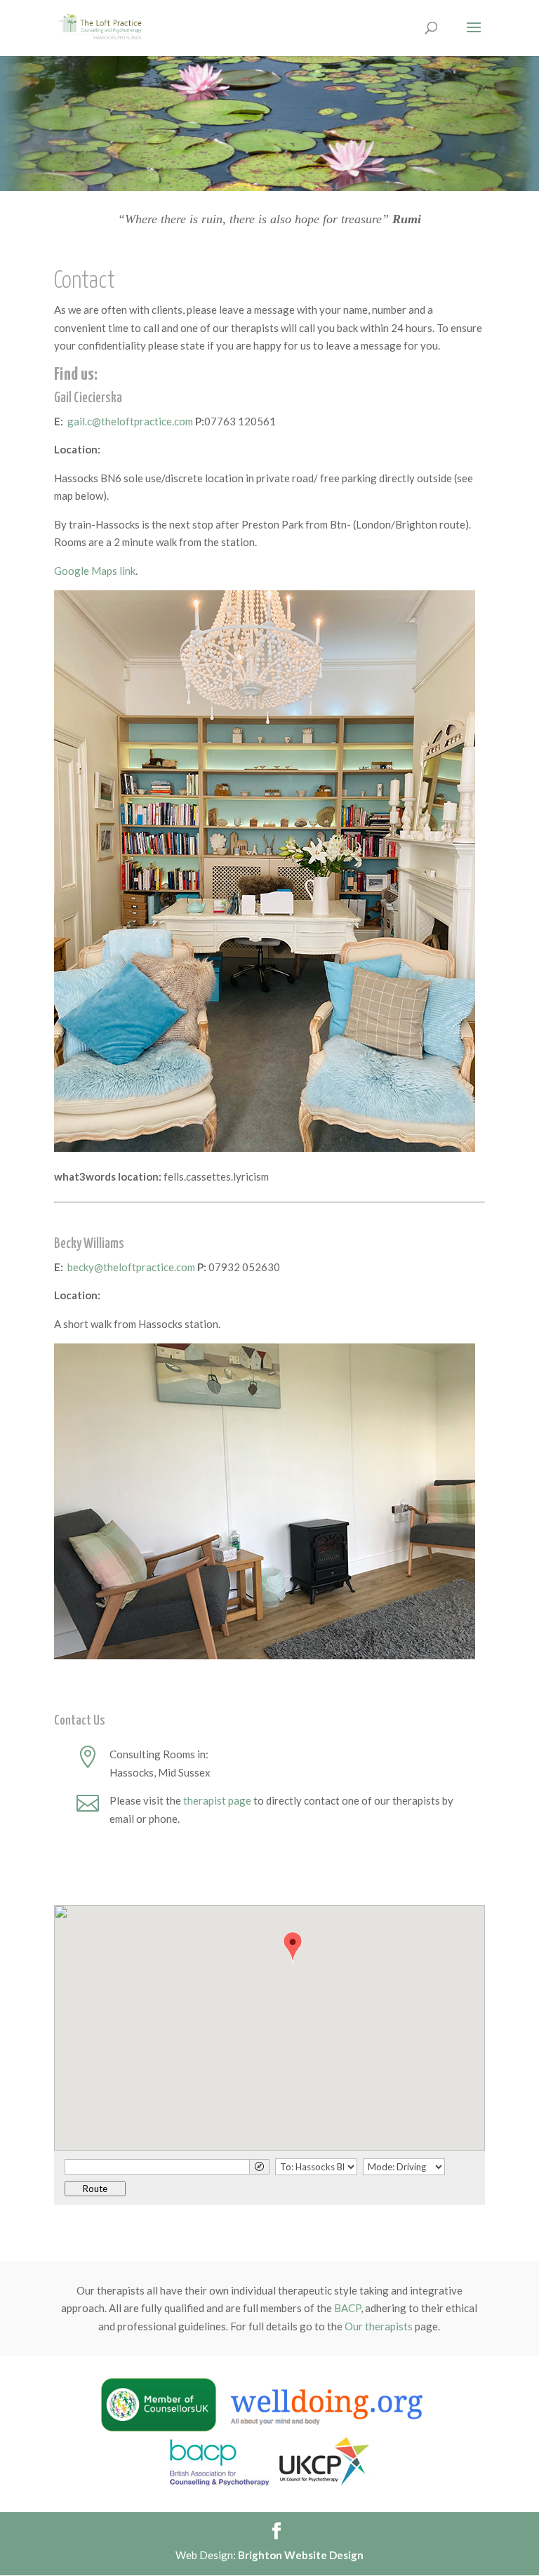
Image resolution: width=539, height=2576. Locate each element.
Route (95, 2189)
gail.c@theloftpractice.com (130, 421)
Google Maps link (95, 571)
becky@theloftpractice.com (131, 1267)
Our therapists (379, 2326)
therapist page (217, 1800)
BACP (347, 2308)
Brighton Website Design (301, 2555)
